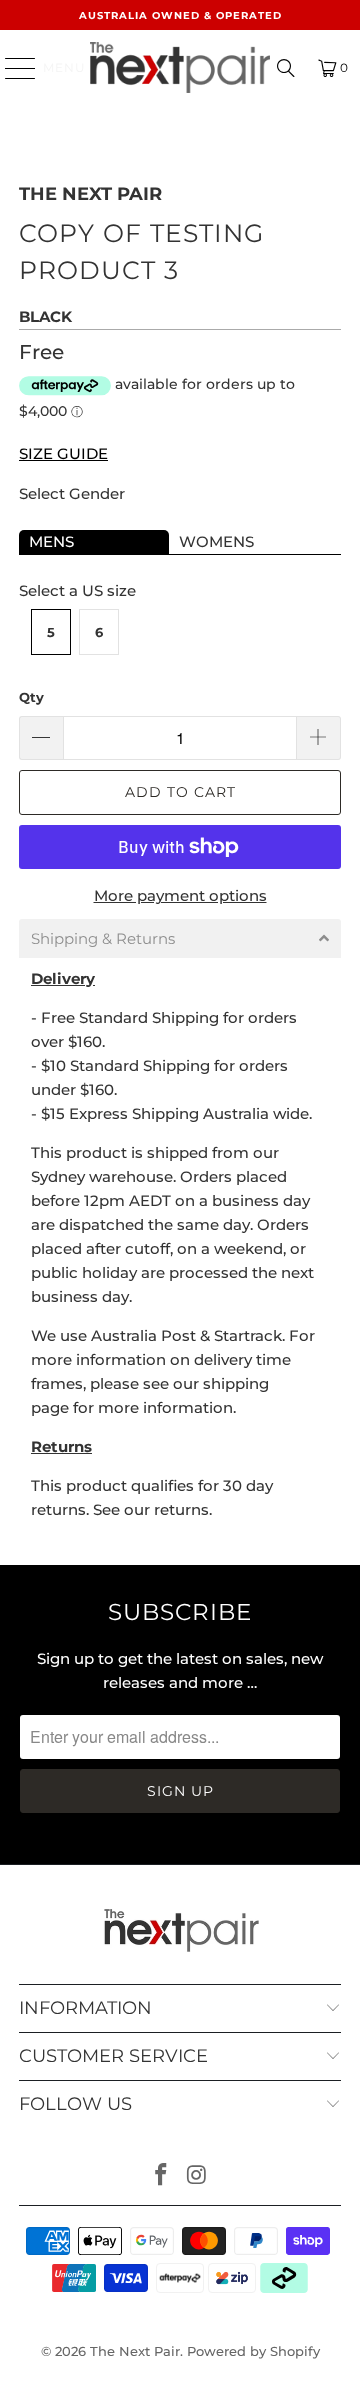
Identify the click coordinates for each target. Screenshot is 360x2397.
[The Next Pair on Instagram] (197, 2176)
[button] (180, 938)
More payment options (180, 895)
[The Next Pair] (180, 67)
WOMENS (216, 541)
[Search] (286, 68)
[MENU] (11, 68)
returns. (183, 1509)
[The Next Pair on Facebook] (161, 2176)
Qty (31, 697)
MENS (51, 541)
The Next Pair (90, 194)
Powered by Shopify (253, 2351)
